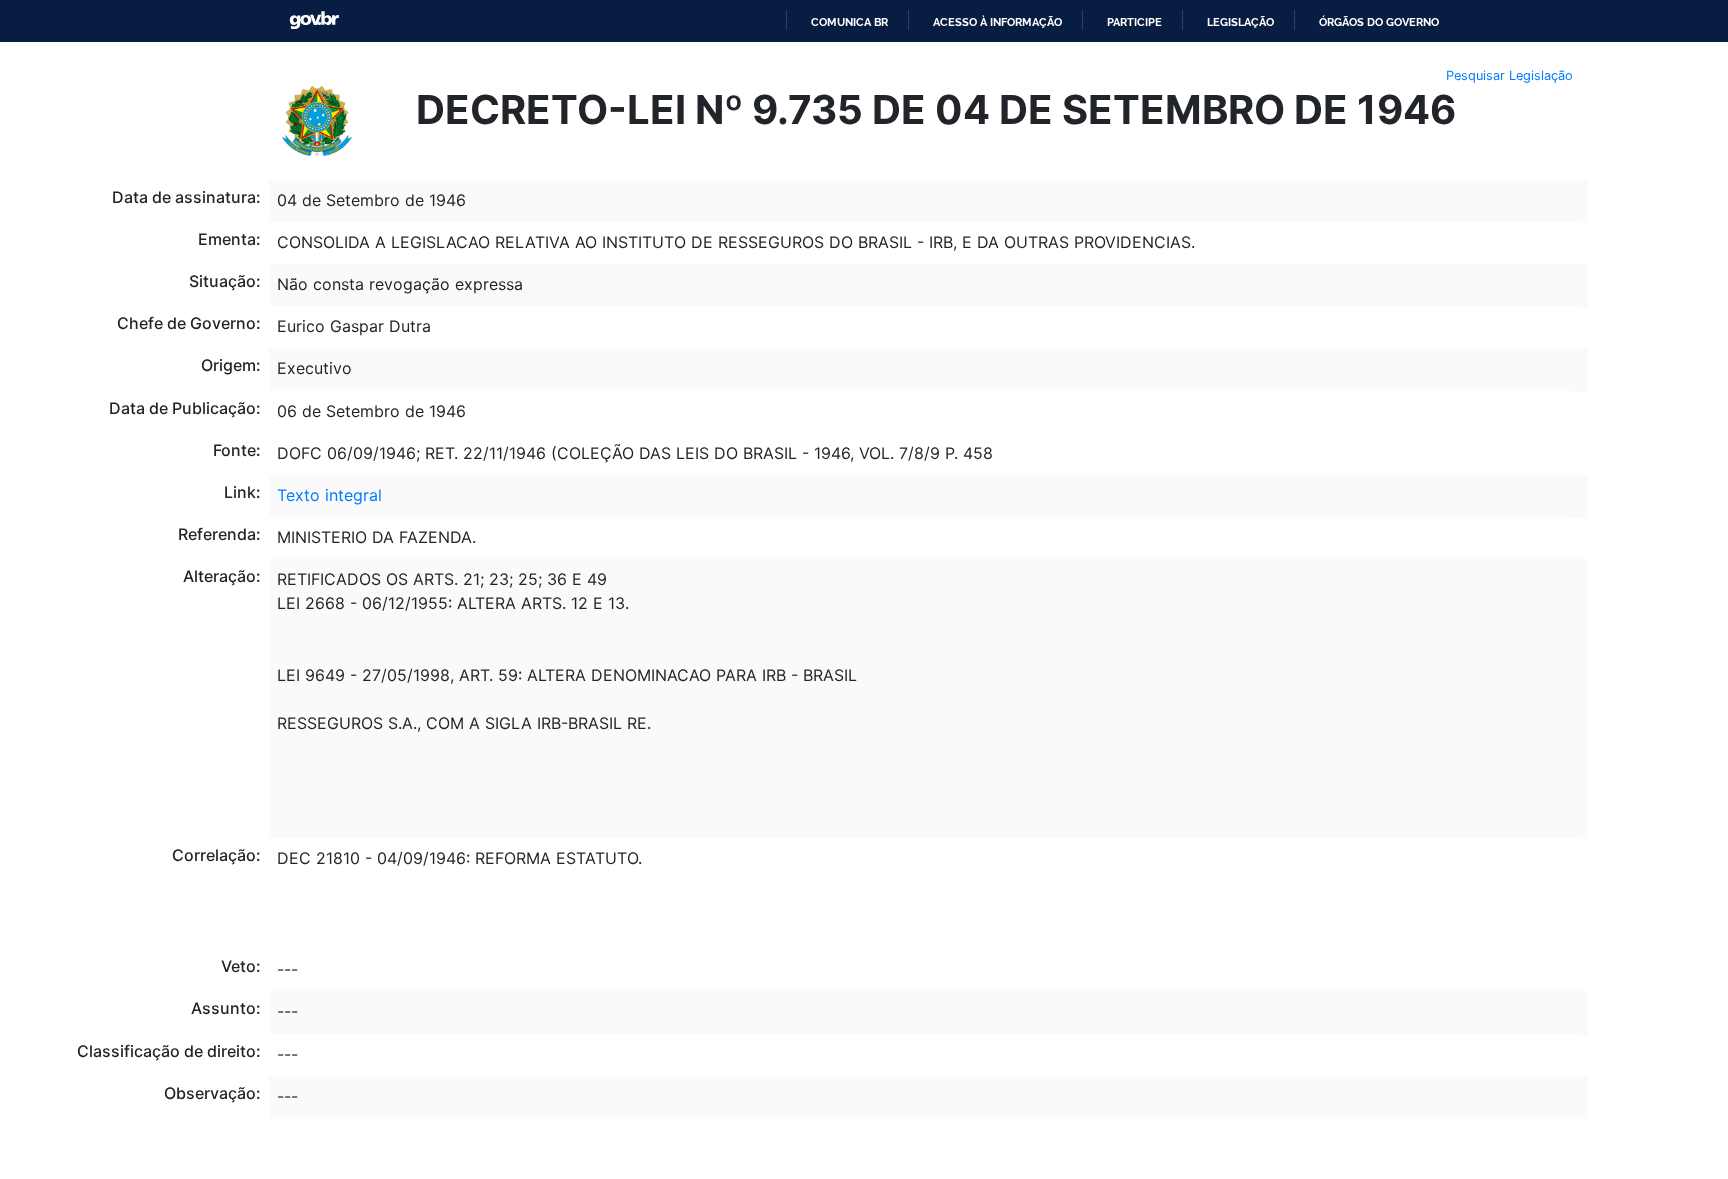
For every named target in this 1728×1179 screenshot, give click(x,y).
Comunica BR (849, 22)
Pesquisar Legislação (1509, 75)
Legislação (1240, 22)
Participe (1134, 22)
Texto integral (329, 495)
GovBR (314, 20)
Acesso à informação (997, 22)
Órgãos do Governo (1379, 22)
